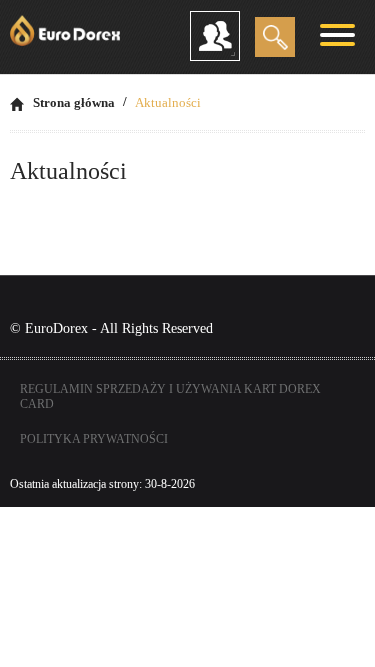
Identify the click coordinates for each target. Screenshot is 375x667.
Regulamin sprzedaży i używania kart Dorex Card (170, 396)
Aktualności (168, 102)
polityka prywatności (94, 439)
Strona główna (74, 102)
